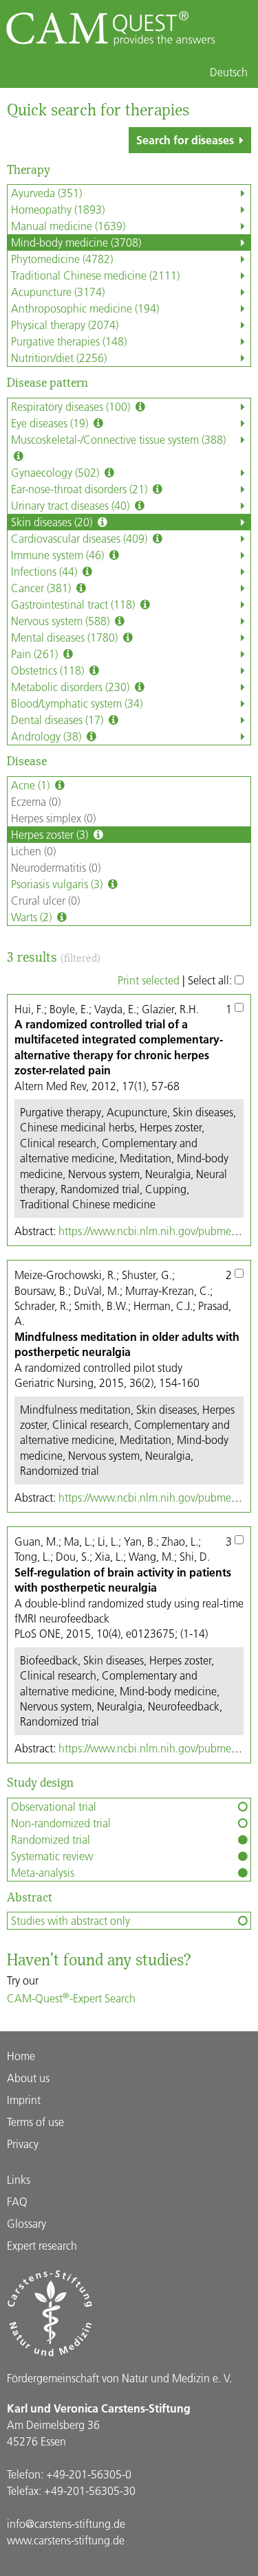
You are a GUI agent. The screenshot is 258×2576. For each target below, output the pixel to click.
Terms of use (35, 2122)
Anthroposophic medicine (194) (85, 308)
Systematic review (52, 1856)
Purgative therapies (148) (69, 341)
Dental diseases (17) (58, 720)
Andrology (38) (47, 736)
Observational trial (54, 1806)
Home (21, 2056)
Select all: (211, 980)
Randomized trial (51, 1839)
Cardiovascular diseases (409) (80, 538)
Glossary (26, 2223)
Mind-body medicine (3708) (76, 242)
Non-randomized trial (61, 1823)
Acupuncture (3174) (58, 292)
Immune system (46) (59, 555)
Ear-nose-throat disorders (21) (80, 489)
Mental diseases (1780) (66, 637)
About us (28, 2078)
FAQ (17, 2201)
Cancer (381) (42, 588)
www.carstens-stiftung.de (66, 2540)
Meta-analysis (43, 1872)
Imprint (24, 2100)
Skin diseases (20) (53, 522)
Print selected (149, 980)
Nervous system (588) (62, 621)
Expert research (42, 2245)
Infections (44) (45, 571)
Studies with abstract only (71, 1920)
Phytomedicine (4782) (62, 259)
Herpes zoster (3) (51, 834)
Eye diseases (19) (51, 423)
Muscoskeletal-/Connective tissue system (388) (118, 439)
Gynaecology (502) (56, 472)
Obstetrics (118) (49, 670)
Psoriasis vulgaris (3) (58, 884)
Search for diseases (185, 140)
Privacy (23, 2144)
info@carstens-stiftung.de (66, 2523)
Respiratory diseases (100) (72, 406)
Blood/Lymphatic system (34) (77, 703)
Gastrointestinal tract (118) (74, 604)
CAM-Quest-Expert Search (71, 1998)
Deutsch (229, 72)
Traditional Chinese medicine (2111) (95, 275)
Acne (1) (32, 785)
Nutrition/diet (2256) (59, 358)
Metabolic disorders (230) (72, 687)
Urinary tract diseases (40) (72, 505)
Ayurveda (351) (46, 193)
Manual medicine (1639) (68, 226)
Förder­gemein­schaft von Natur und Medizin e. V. (119, 2378)
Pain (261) (36, 654)
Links (19, 2179)
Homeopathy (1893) (58, 209)
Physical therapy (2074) (65, 325)
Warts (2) (33, 917)
